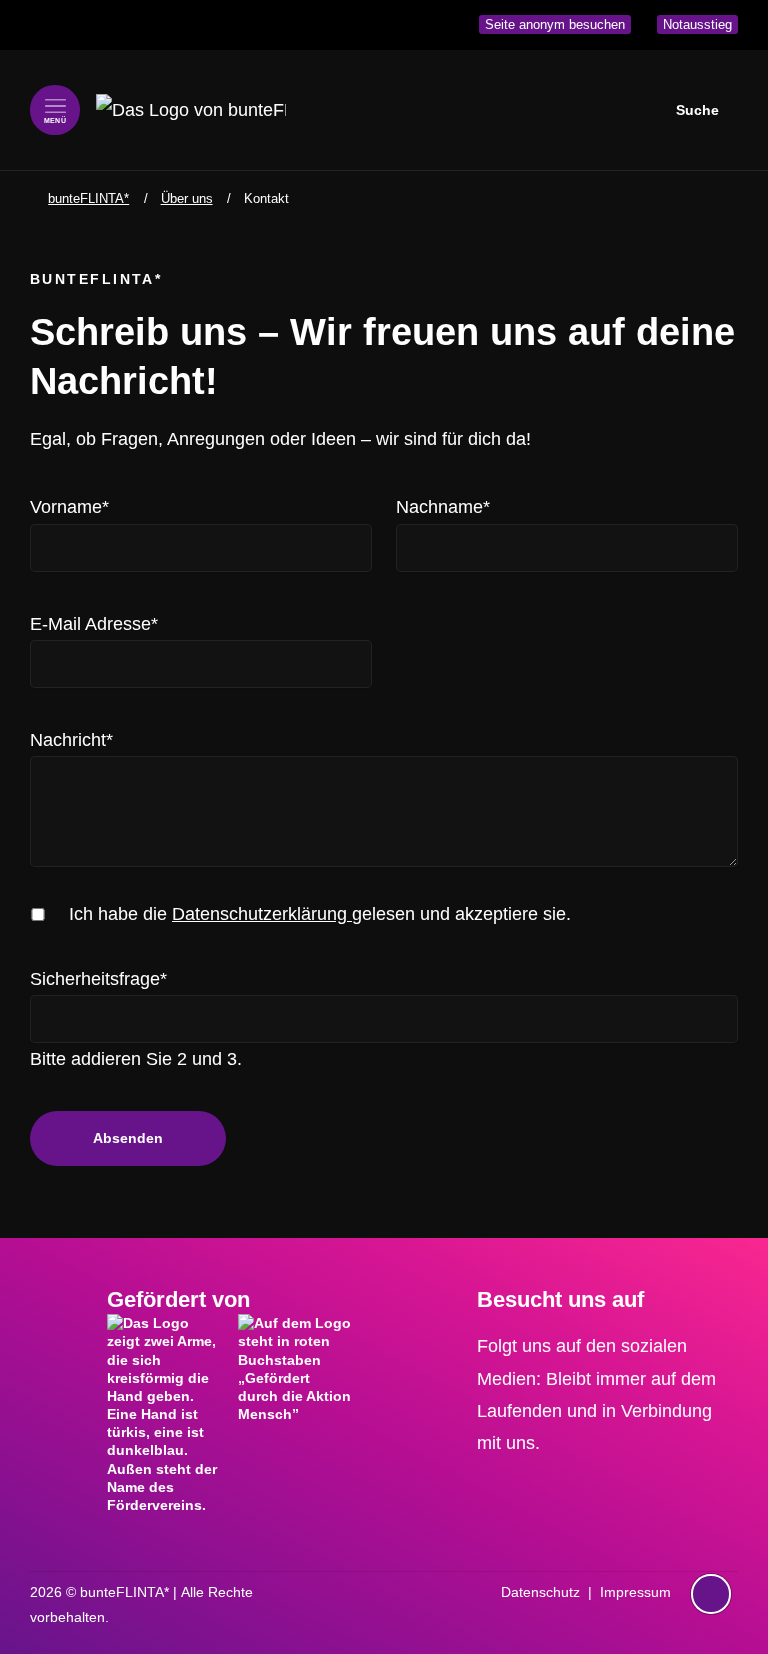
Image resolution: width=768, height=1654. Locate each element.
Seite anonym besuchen (555, 24)
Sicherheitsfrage (98, 978)
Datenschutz (540, 1592)
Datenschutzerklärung (262, 914)
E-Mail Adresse (94, 623)
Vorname (69, 506)
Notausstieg (697, 24)
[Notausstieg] (711, 1594)
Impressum (635, 1592)
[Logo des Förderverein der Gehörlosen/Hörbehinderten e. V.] (164, 1414)
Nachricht (71, 739)
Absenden (128, 1138)
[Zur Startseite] (191, 110)
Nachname (443, 506)
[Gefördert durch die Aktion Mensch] (295, 1371)
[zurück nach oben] (711, 1555)
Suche (697, 110)
